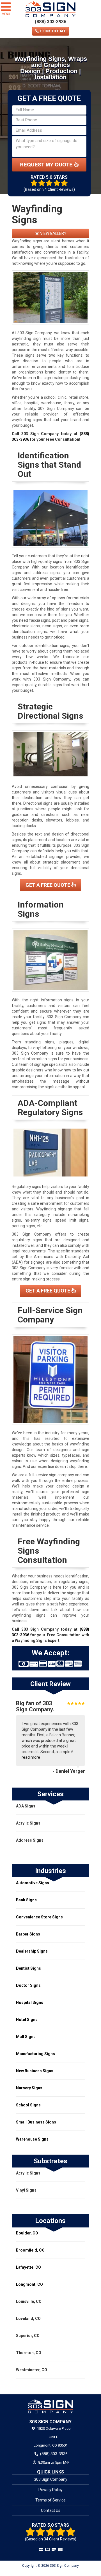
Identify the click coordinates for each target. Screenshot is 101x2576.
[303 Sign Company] (50, 2406)
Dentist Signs (28, 1968)
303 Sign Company (51, 2479)
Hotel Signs (27, 2020)
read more (31, 1757)
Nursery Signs (29, 2088)
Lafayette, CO (28, 2267)
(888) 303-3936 (50, 22)
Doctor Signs (28, 1985)
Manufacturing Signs (35, 2054)
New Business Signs (35, 2071)
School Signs (28, 2105)
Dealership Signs (32, 1951)
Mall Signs (26, 2037)
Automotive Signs (33, 1883)
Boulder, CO (27, 2233)
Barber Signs (28, 1934)
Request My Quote (47, 164)
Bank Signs (26, 1900)
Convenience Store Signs (39, 1917)
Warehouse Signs (32, 2139)
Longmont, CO (29, 2284)
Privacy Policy (50, 2490)
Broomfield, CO (30, 2250)
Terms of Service (50, 2500)
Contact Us (51, 2510)
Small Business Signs (36, 2122)
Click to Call (53, 31)
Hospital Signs (30, 2002)
